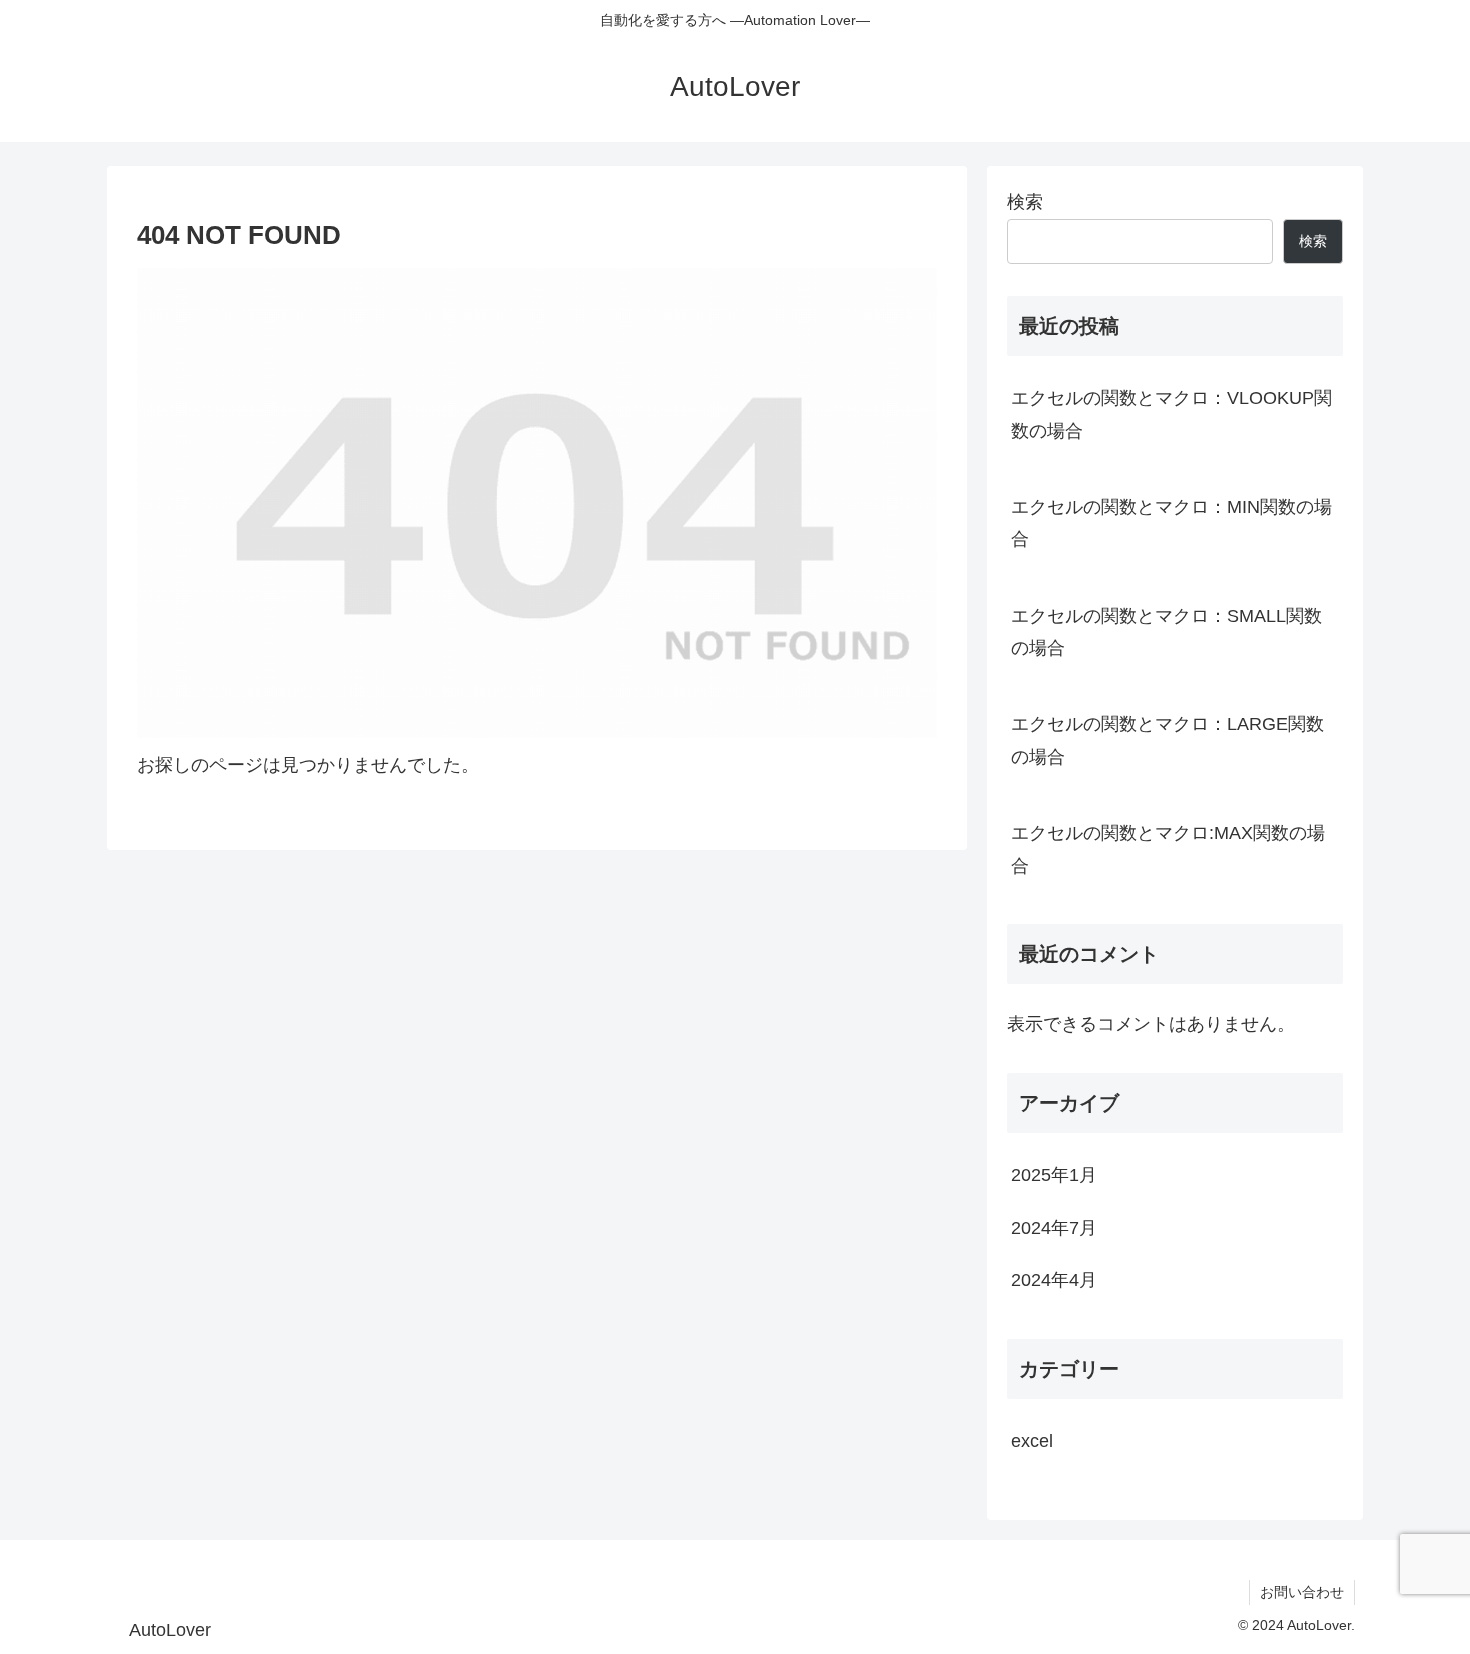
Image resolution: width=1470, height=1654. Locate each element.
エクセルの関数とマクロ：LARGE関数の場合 (1167, 740)
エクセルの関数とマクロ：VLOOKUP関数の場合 (1171, 414)
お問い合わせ (1302, 1592)
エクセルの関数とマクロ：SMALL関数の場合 (1166, 632)
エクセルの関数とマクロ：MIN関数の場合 (1171, 523)
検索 (1025, 202)
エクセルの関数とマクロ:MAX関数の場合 (1168, 849)
